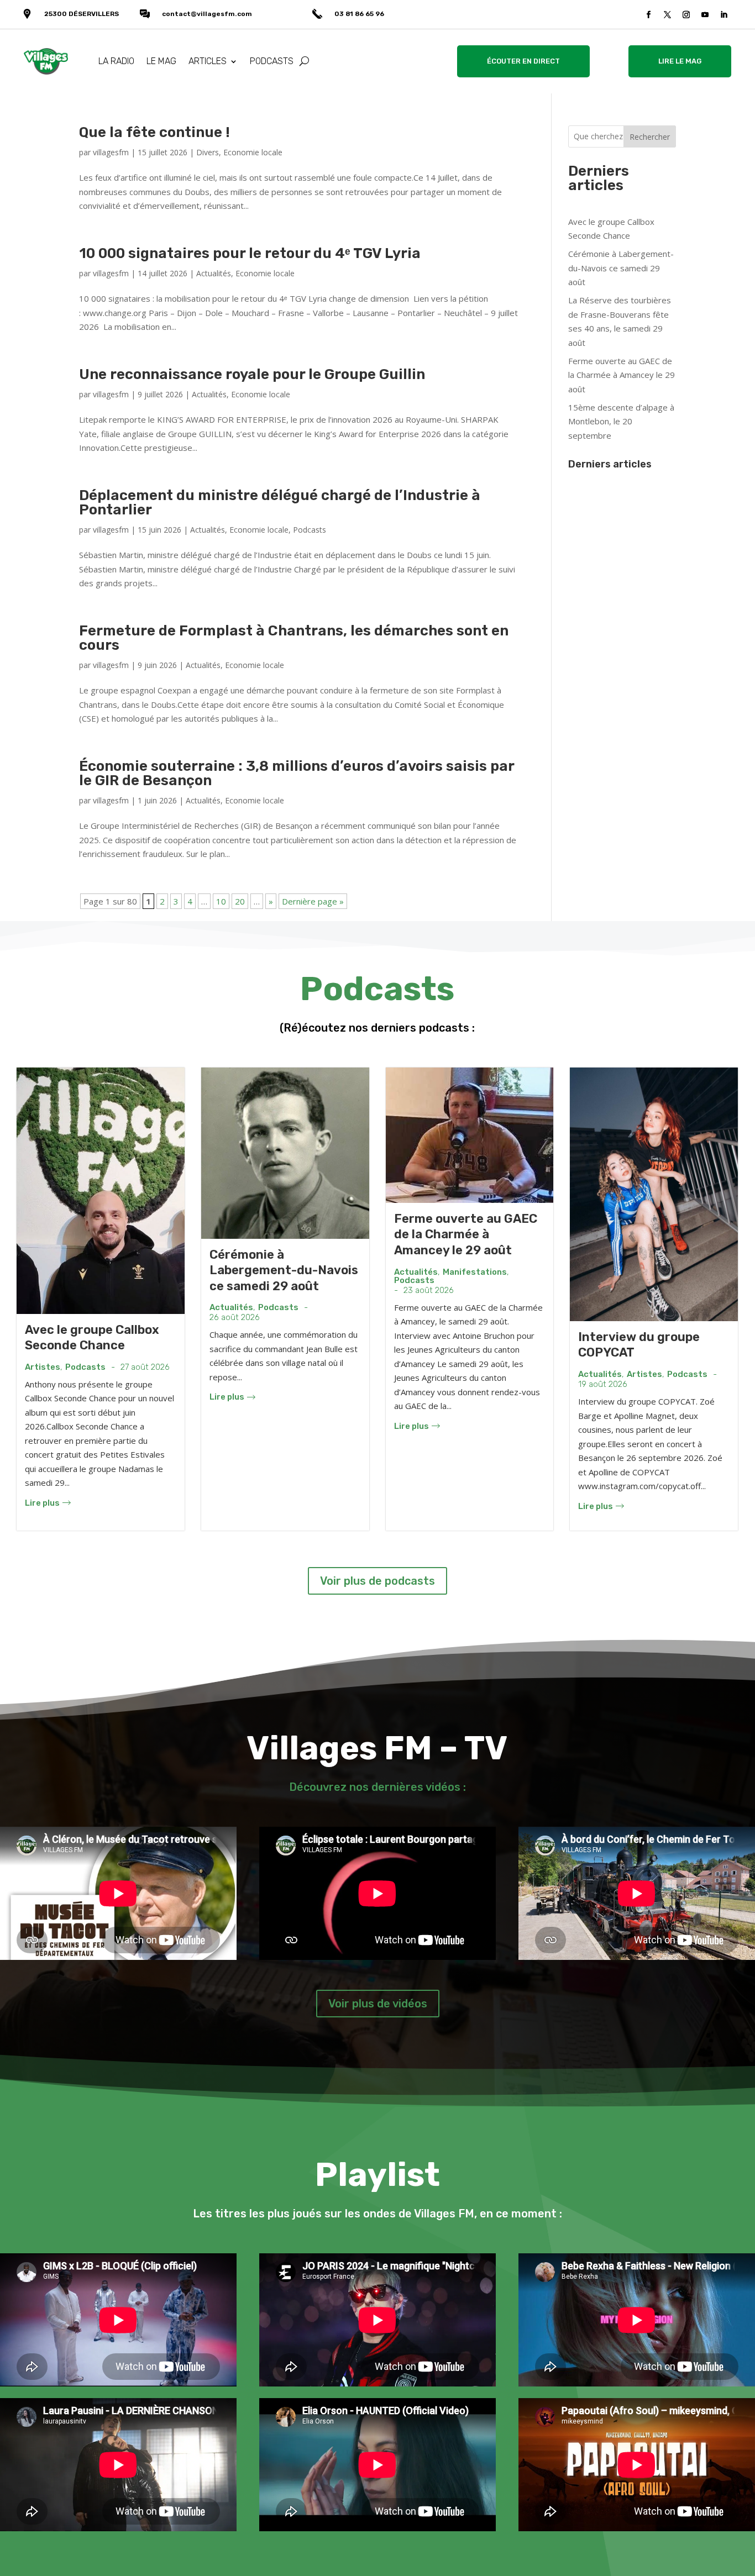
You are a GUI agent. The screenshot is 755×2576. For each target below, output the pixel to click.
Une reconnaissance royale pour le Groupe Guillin (252, 374)
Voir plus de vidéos (378, 2004)
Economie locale (253, 152)
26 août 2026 (235, 1318)
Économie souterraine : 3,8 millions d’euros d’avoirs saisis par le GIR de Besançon (297, 773)
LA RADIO (116, 61)
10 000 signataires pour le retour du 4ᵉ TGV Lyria (250, 253)
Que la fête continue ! (154, 132)
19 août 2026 (603, 1384)
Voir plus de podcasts (377, 1581)
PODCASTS (272, 61)
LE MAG (161, 61)
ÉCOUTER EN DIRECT (523, 61)
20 (240, 901)
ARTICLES (208, 61)
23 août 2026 (429, 1290)
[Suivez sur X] (668, 15)
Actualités (214, 273)
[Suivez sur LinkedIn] (724, 15)
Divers (208, 152)
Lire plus (42, 1503)
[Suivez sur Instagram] (686, 15)
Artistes (43, 1367)
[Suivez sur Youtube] (705, 15)
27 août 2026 (145, 1367)
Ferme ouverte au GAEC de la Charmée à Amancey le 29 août (622, 375)
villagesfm (111, 152)
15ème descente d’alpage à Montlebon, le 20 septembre (621, 421)
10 (221, 901)
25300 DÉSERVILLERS (82, 14)
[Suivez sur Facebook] (649, 15)
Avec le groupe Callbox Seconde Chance (92, 1338)
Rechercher (650, 137)
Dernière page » (313, 901)
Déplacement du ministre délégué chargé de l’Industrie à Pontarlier (280, 503)
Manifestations (475, 1272)
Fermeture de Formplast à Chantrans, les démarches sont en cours (294, 638)
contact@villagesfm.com (207, 14)
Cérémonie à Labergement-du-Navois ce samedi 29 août (621, 268)
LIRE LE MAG (680, 61)
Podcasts (310, 530)
